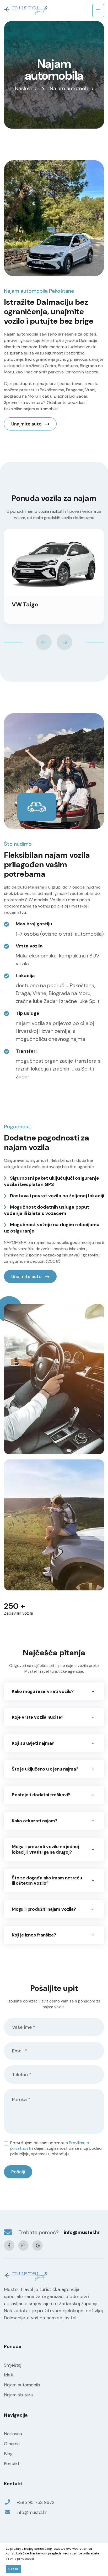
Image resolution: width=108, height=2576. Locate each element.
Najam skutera (18, 2395)
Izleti (9, 2375)
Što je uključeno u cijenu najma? (45, 1769)
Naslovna (26, 88)
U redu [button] (13, 2569)
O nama (12, 2444)
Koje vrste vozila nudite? (38, 1717)
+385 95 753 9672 (36, 2502)
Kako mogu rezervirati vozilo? (43, 1691)
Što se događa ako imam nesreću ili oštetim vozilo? (47, 1880)
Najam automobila (22, 2385)
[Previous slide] (44, 642)
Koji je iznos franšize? (34, 1935)
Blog (8, 2454)
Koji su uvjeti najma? (33, 1743)
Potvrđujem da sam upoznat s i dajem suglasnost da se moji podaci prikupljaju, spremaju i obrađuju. (56, 2148)
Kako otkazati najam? (35, 1821)
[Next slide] (64, 642)
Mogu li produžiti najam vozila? (44, 1909)
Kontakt (12, 2463)
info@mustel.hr (82, 2232)
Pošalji (18, 2172)
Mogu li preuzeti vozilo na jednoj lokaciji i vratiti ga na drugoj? (45, 1849)
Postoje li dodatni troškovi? (41, 1795)
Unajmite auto (27, 424)
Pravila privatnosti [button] (20, 2559)
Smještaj (13, 2365)
